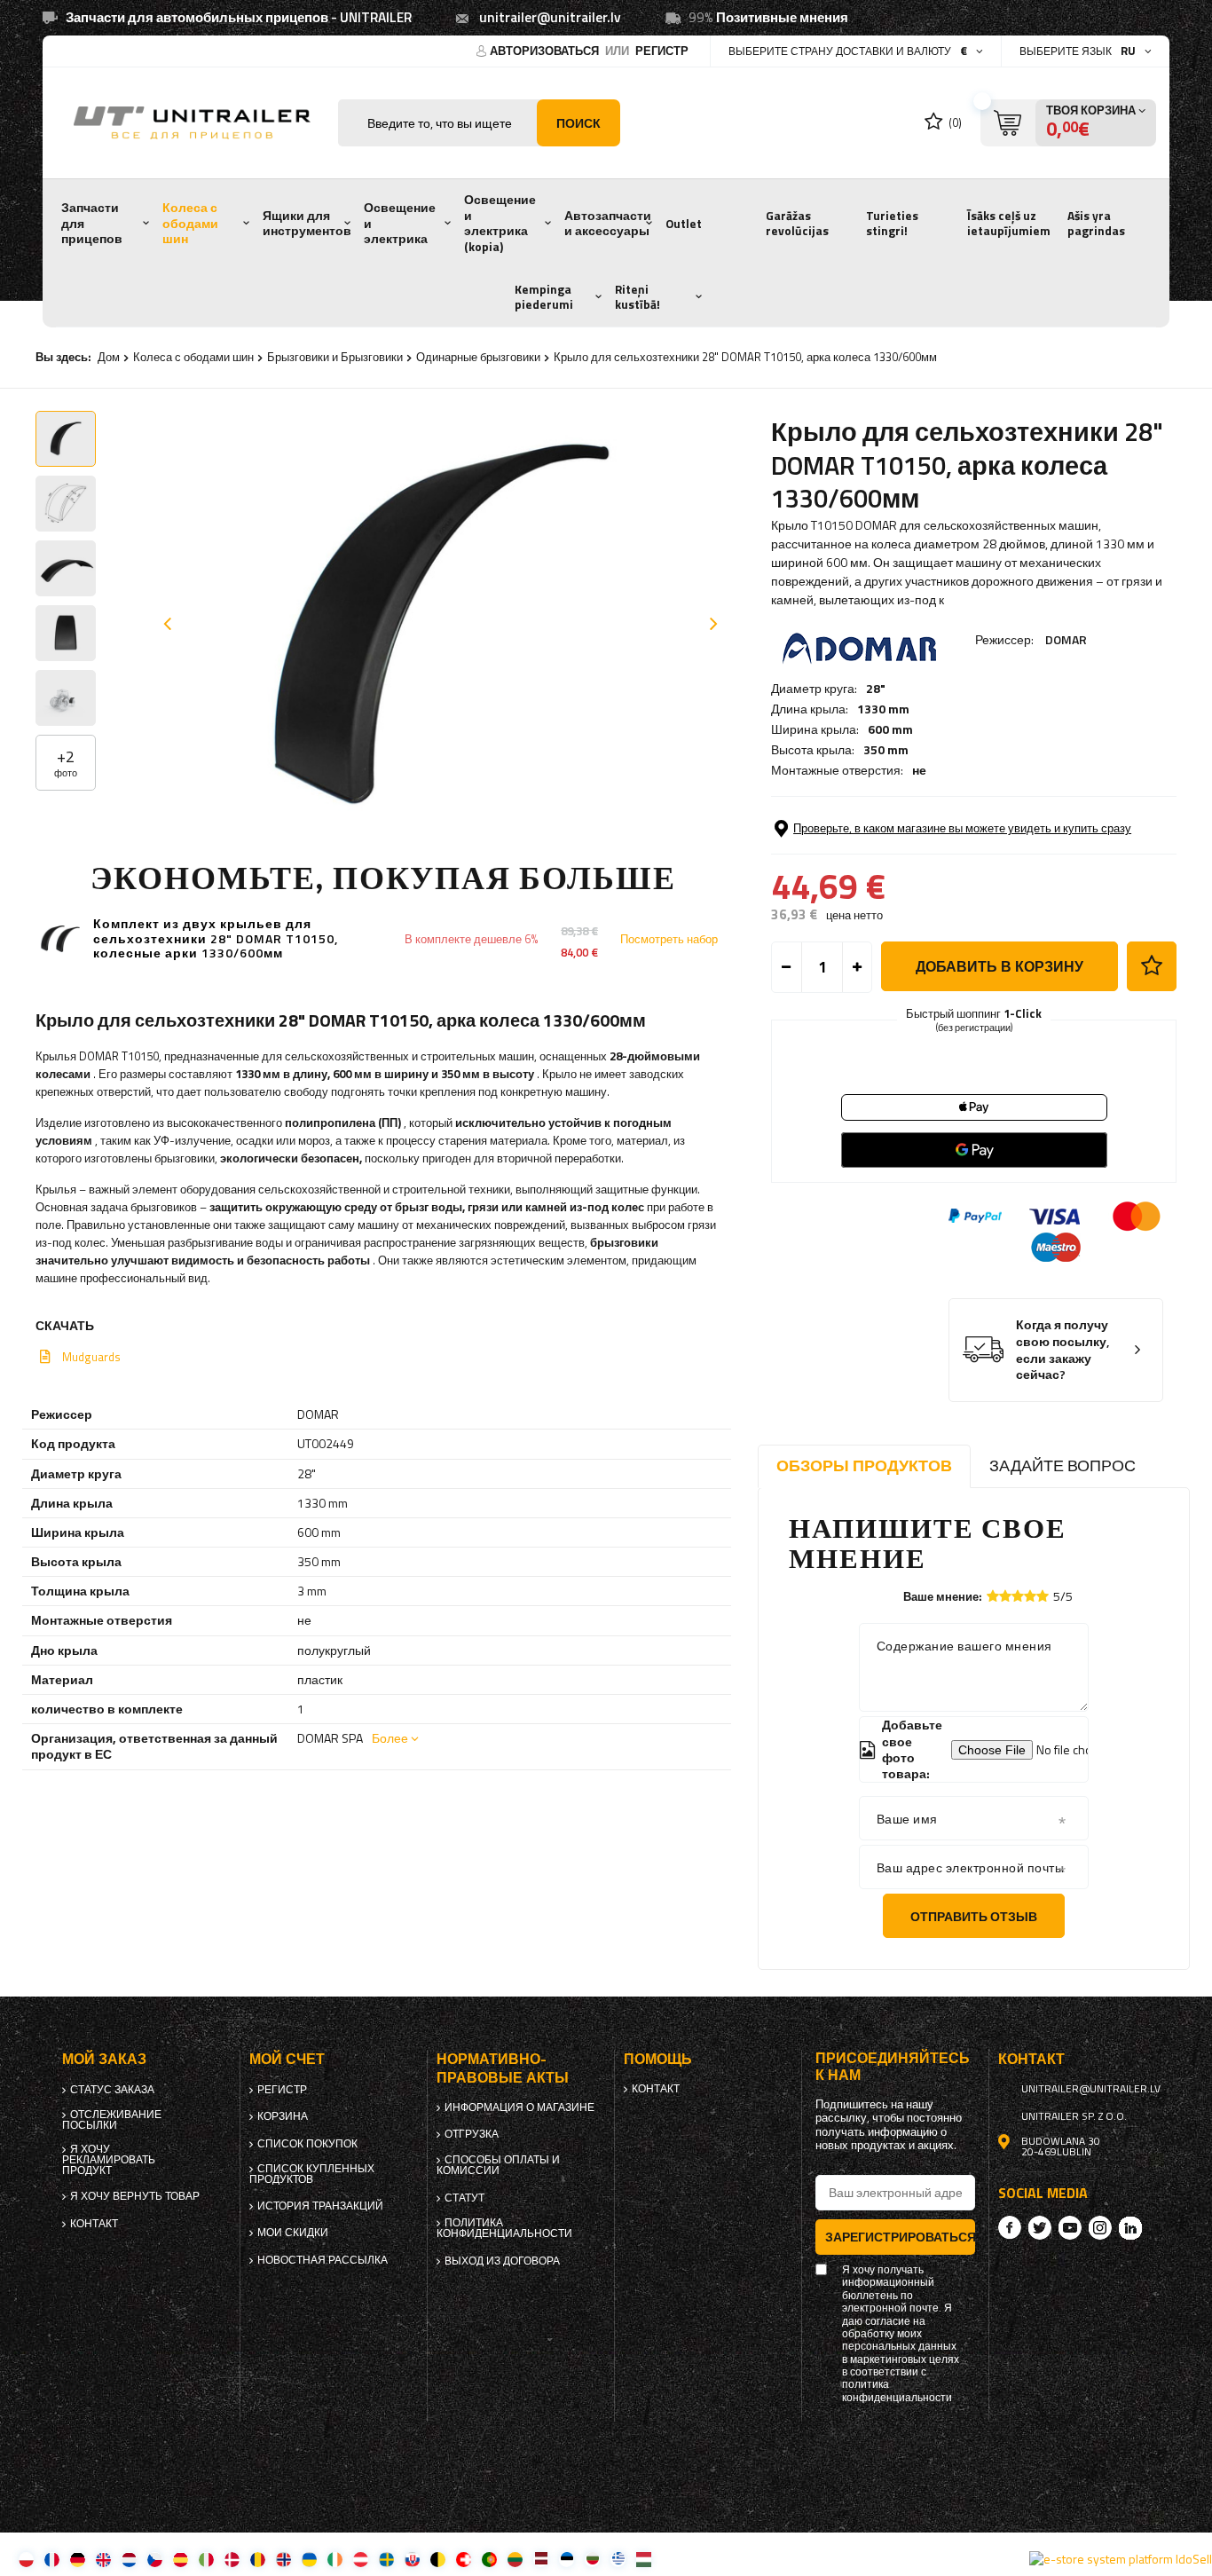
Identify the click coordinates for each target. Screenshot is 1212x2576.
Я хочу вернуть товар (135, 2196)
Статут (464, 2198)
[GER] (78, 2559)
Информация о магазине (519, 2107)
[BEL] (438, 2559)
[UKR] (309, 2559)
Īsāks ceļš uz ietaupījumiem (1009, 224)
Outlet (684, 224)
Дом (109, 357)
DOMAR (1066, 639)
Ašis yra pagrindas (1096, 224)
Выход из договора (502, 2261)
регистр (662, 51)
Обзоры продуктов (864, 1465)
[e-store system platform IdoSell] (1121, 2559)
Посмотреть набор (669, 939)
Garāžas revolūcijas (797, 224)
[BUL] (592, 2559)
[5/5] (1043, 1596)
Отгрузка (472, 2134)
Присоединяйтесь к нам (893, 2067)
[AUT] (361, 2559)
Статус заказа (112, 2090)
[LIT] (515, 2559)
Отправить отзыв (974, 1916)
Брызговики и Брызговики (335, 357)
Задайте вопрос (1062, 1465)
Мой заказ (104, 2059)
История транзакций (320, 2206)
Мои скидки (293, 2233)
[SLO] (412, 2559)
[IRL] (335, 2559)
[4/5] (1030, 1596)
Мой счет (287, 2059)
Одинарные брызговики (478, 357)
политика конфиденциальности (504, 2228)
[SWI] (464, 2559)
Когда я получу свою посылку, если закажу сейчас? (1063, 1350)
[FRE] (52, 2559)
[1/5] (993, 1596)
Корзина (283, 2116)
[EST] (567, 2559)
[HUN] (644, 2559)
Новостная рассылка (323, 2260)
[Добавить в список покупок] (1152, 966)
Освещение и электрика (400, 223)
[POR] (489, 2559)
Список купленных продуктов (312, 2174)
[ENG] (103, 2559)
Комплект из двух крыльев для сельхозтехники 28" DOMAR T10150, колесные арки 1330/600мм (216, 939)
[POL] (26, 2559)
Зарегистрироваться (900, 2237)
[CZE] (155, 2559)
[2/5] (1005, 1596)
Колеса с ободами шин (190, 223)
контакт (94, 2224)
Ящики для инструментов (307, 224)
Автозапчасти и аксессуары (608, 224)
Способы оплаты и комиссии (498, 2165)
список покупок (307, 2144)
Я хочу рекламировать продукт (109, 2160)
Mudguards (91, 1357)
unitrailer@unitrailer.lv (550, 17)
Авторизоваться (546, 51)
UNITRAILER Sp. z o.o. (1074, 2116)
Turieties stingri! (892, 224)
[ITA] (206, 2559)
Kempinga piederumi (544, 297)
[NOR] (283, 2559)
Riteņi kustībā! (637, 297)
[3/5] (1018, 1596)
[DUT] (129, 2559)
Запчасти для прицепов (92, 223)
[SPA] (181, 2559)
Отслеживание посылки (112, 2120)
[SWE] (386, 2559)
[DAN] (232, 2559)
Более (390, 1738)
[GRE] (618, 2559)
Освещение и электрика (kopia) (500, 223)
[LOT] (541, 2559)
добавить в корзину (1000, 966)
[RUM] (258, 2559)
